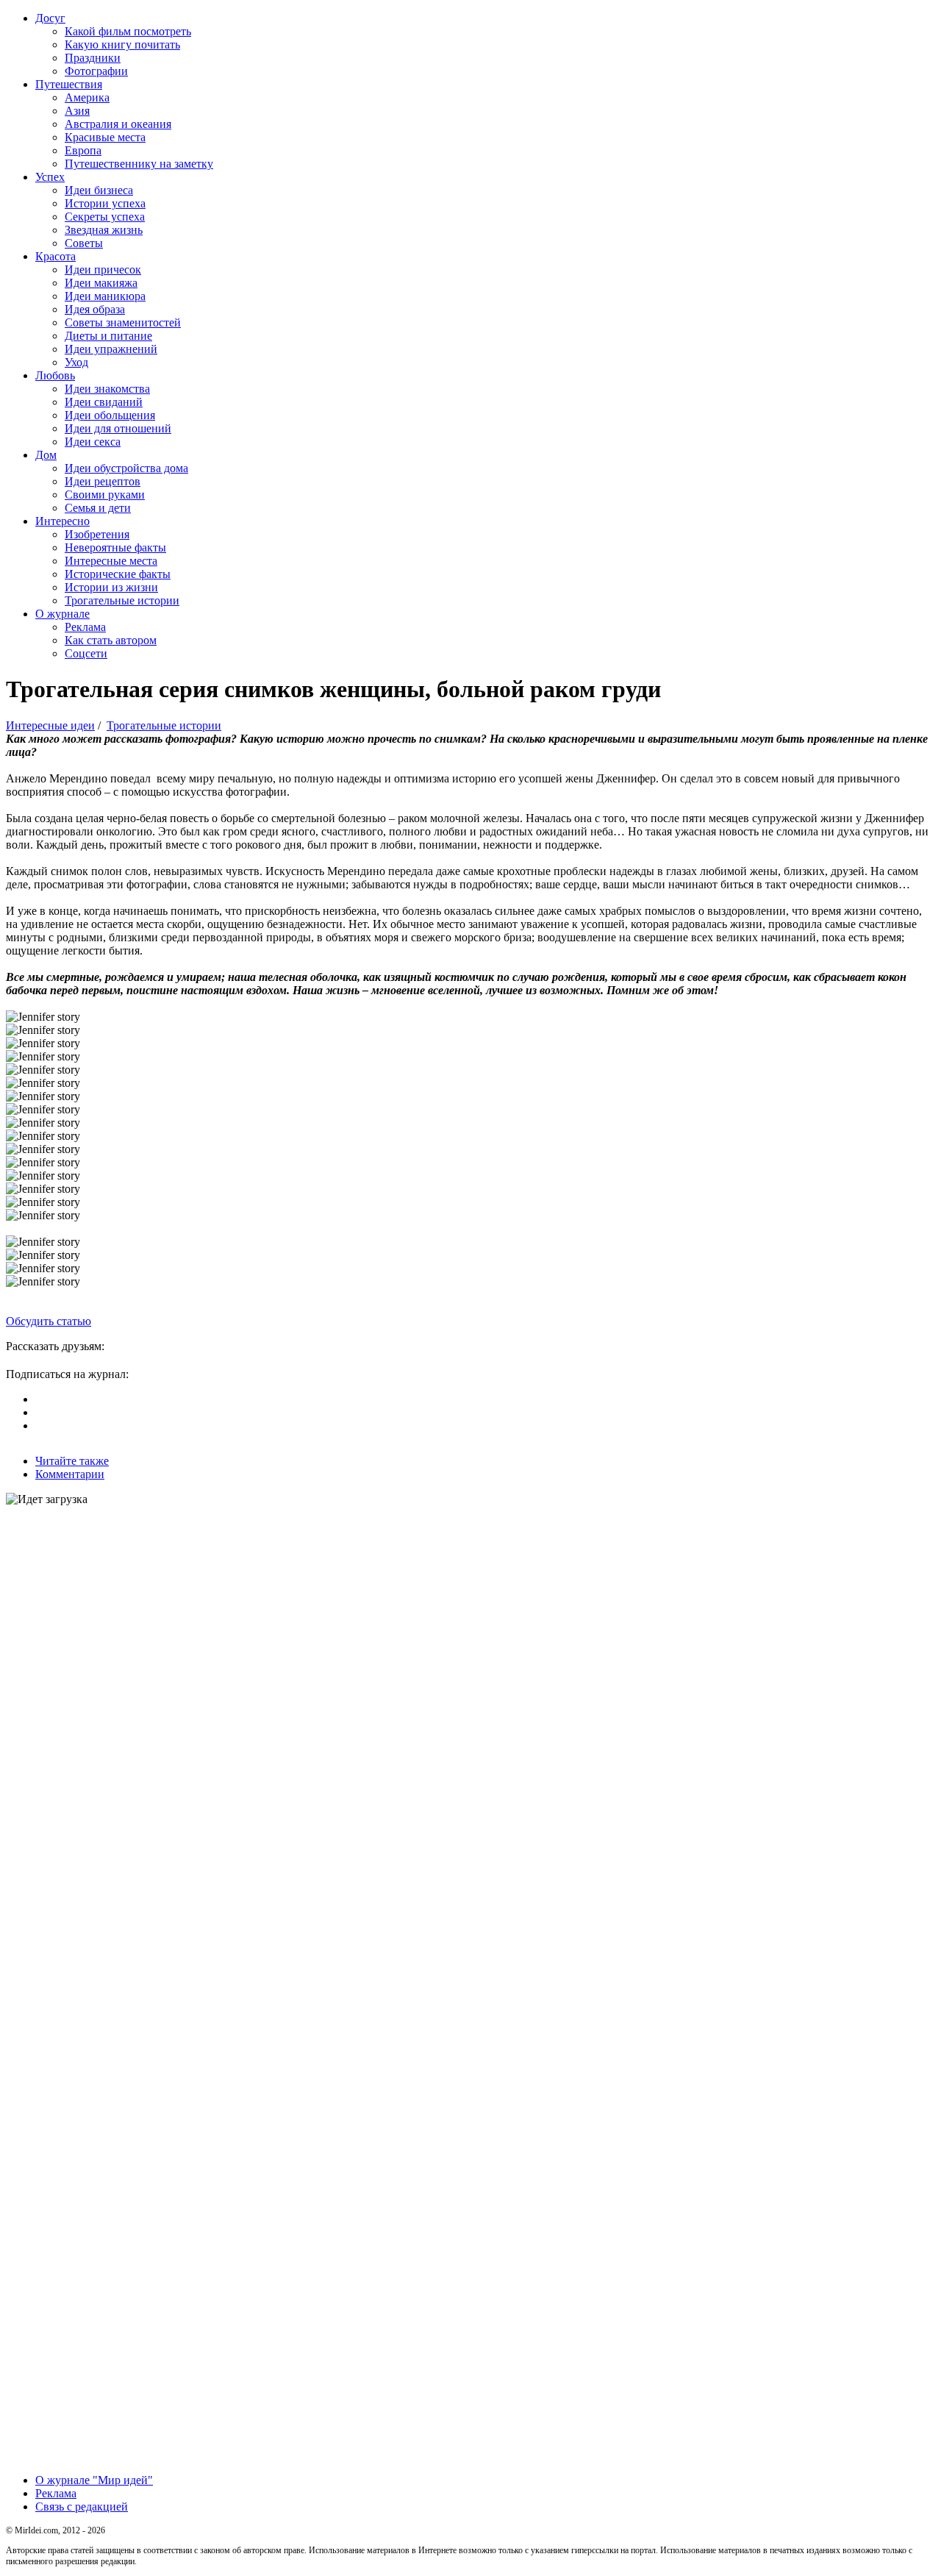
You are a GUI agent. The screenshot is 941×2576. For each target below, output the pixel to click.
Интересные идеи (50, 725)
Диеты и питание (108, 336)
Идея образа (95, 309)
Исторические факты (118, 574)
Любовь (55, 375)
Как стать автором (111, 640)
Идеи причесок (103, 270)
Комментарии (70, 1474)
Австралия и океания (118, 124)
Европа (83, 150)
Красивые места (105, 137)
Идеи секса (93, 442)
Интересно (62, 521)
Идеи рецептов (103, 481)
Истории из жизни (111, 587)
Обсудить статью (49, 1321)
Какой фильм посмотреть (128, 31)
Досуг (50, 18)
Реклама (85, 627)
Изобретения (97, 534)
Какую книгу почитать (122, 44)
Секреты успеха (105, 217)
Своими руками (105, 495)
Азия (77, 111)
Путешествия (69, 84)
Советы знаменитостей (123, 322)
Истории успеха (105, 203)
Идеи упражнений (111, 349)
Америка (87, 97)
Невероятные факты (115, 547)
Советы (84, 243)
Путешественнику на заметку (139, 164)
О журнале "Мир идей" (94, 2480)
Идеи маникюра (105, 296)
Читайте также (72, 1461)
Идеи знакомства (107, 389)
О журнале (62, 614)
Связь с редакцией (82, 2507)
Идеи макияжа (101, 283)
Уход (76, 362)
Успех (50, 177)
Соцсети (86, 653)
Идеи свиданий (104, 402)
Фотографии (96, 71)
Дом (46, 455)
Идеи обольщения (110, 415)
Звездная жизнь (104, 230)
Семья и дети (98, 508)
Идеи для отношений (118, 428)
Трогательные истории (122, 600)
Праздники (93, 58)
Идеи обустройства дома (126, 468)
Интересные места (111, 561)
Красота (56, 256)
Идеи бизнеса (99, 190)
